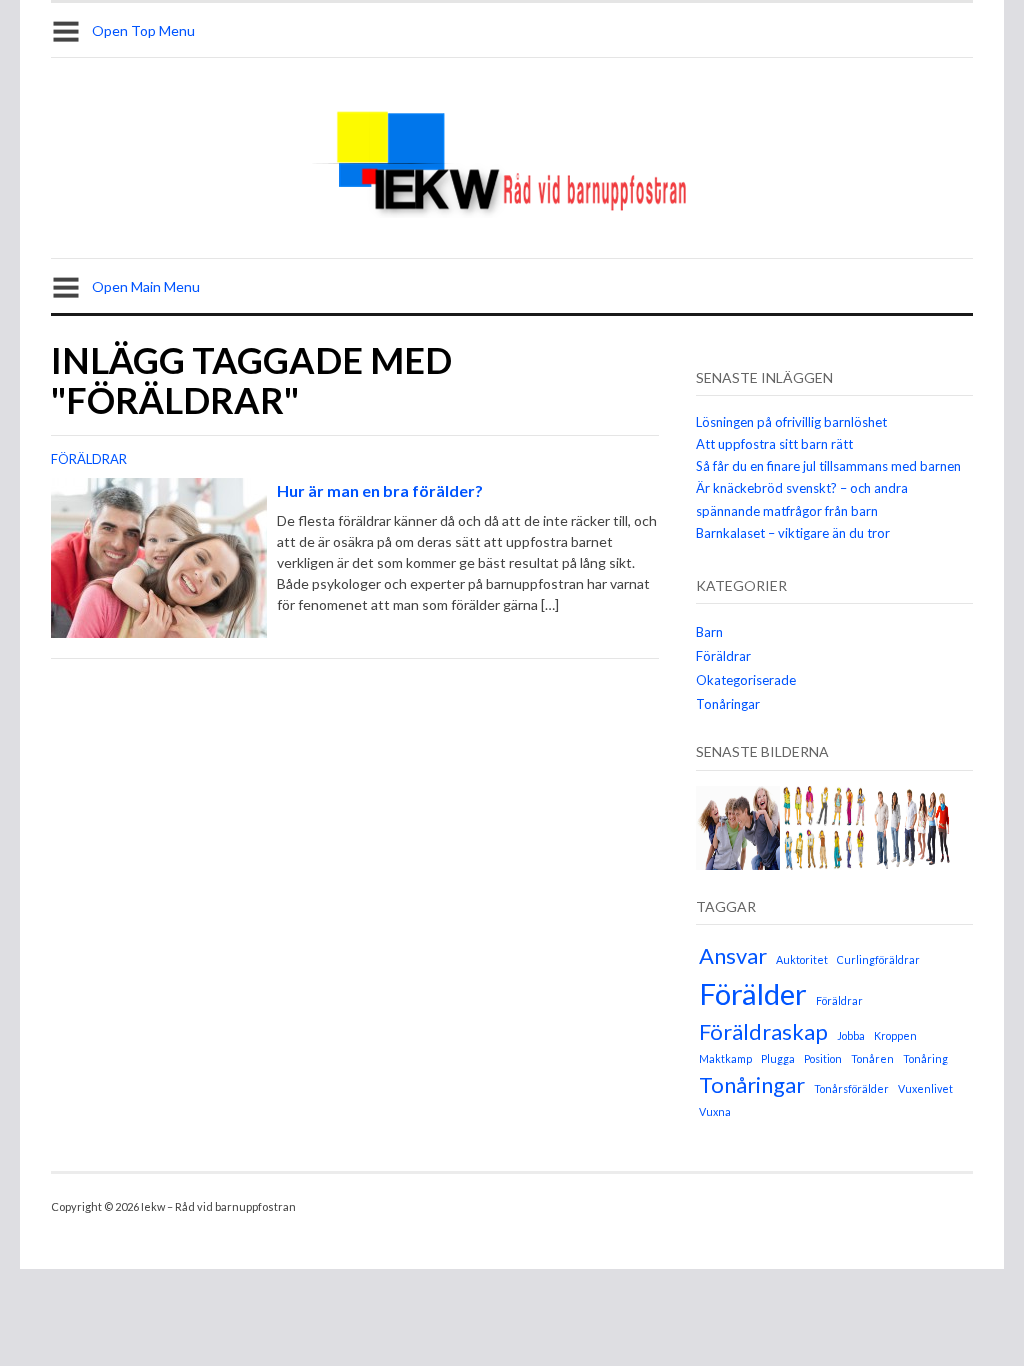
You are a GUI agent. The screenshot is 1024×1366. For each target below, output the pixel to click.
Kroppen (895, 1035)
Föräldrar (89, 459)
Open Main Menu (146, 286)
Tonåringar (728, 704)
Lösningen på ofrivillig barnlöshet (791, 422)
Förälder (753, 993)
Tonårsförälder (851, 1088)
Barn (709, 632)
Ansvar (733, 955)
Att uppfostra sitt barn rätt (774, 444)
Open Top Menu (143, 30)
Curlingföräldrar (878, 959)
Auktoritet (802, 959)
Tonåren (872, 1058)
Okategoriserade (746, 680)
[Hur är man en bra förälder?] (159, 556)
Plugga (778, 1058)
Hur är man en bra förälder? (380, 490)
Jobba (851, 1035)
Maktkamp (725, 1058)
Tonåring (925, 1058)
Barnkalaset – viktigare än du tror (793, 533)
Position (823, 1058)
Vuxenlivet (925, 1088)
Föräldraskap (763, 1031)
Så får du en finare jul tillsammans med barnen (828, 466)
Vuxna (715, 1111)
